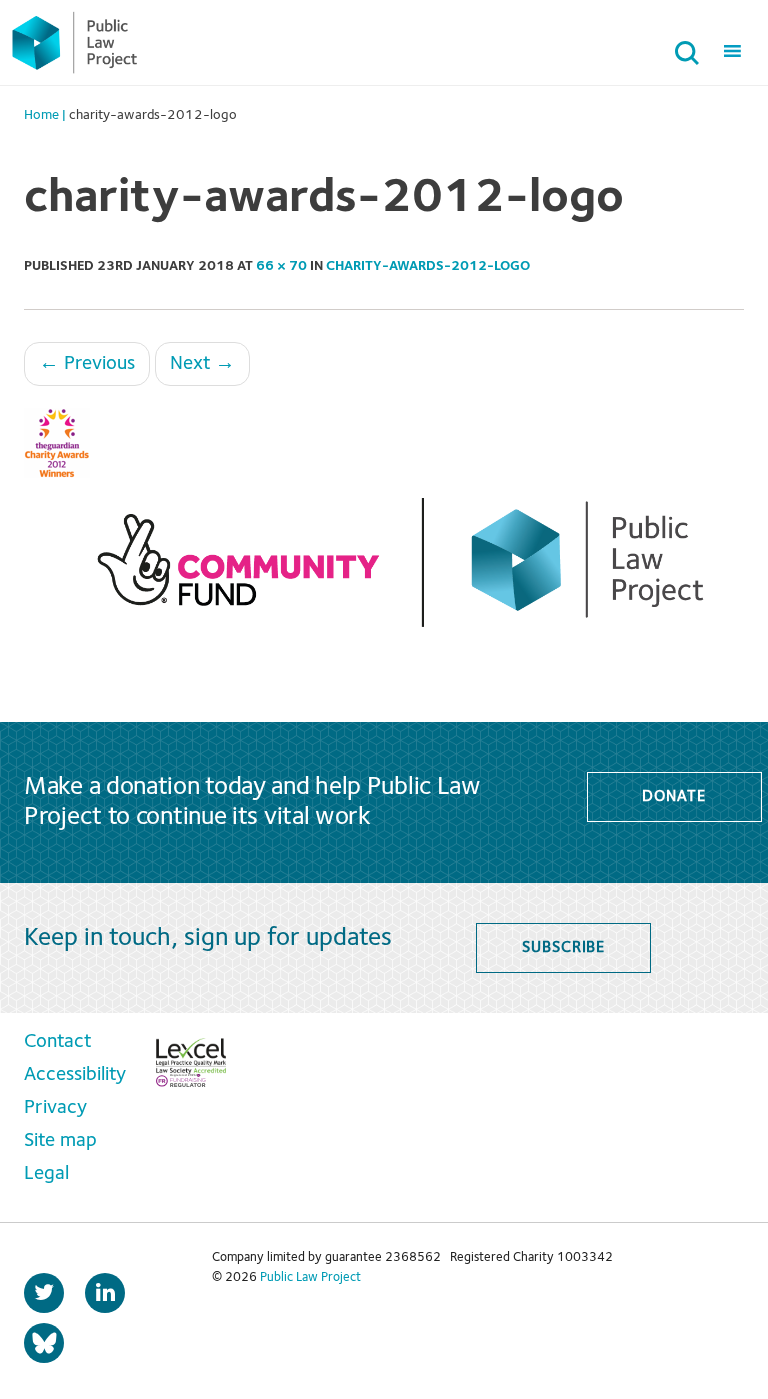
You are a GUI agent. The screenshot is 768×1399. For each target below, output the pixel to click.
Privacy (55, 1108)
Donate (673, 797)
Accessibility (75, 1075)
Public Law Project (310, 1277)
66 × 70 (281, 266)
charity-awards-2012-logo (428, 266)
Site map (60, 1141)
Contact (57, 1042)
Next (202, 364)
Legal (46, 1174)
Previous (87, 364)
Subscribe (563, 948)
